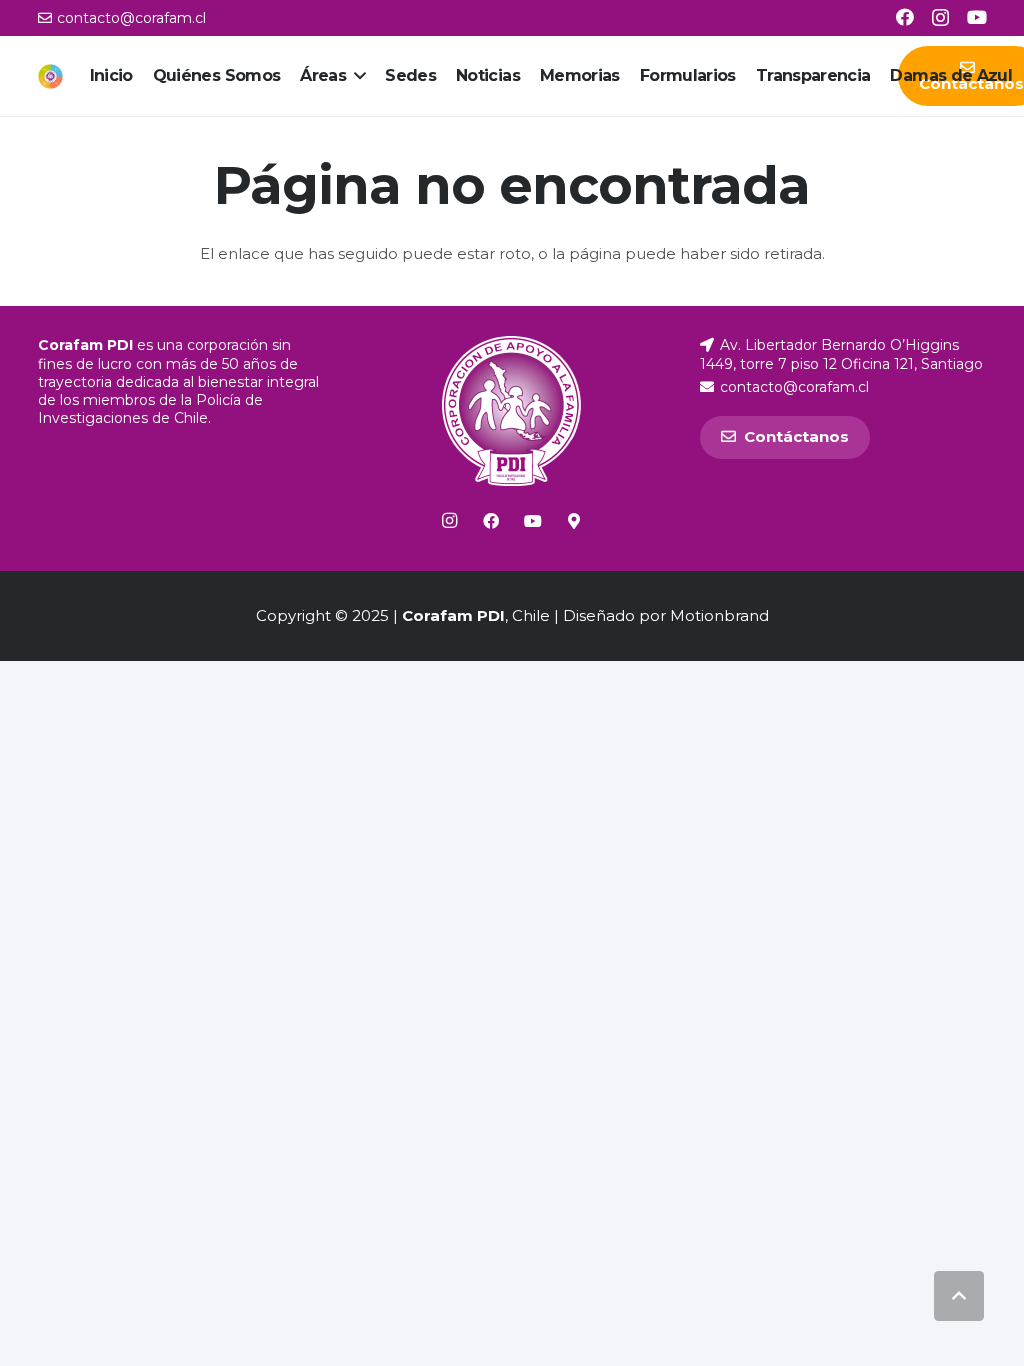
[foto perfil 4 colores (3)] (50, 76)
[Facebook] (905, 17)
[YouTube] (977, 17)
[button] (355, 76)
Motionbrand (719, 615)
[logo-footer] (512, 411)
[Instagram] (940, 18)
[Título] (574, 521)
